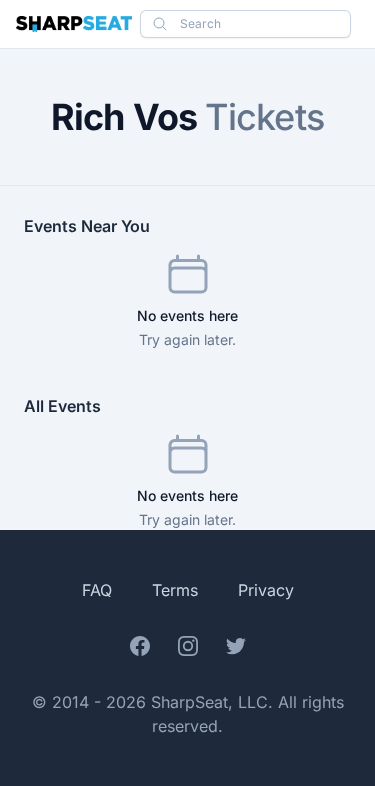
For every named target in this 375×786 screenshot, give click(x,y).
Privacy (266, 590)
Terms (175, 590)
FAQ (97, 590)
